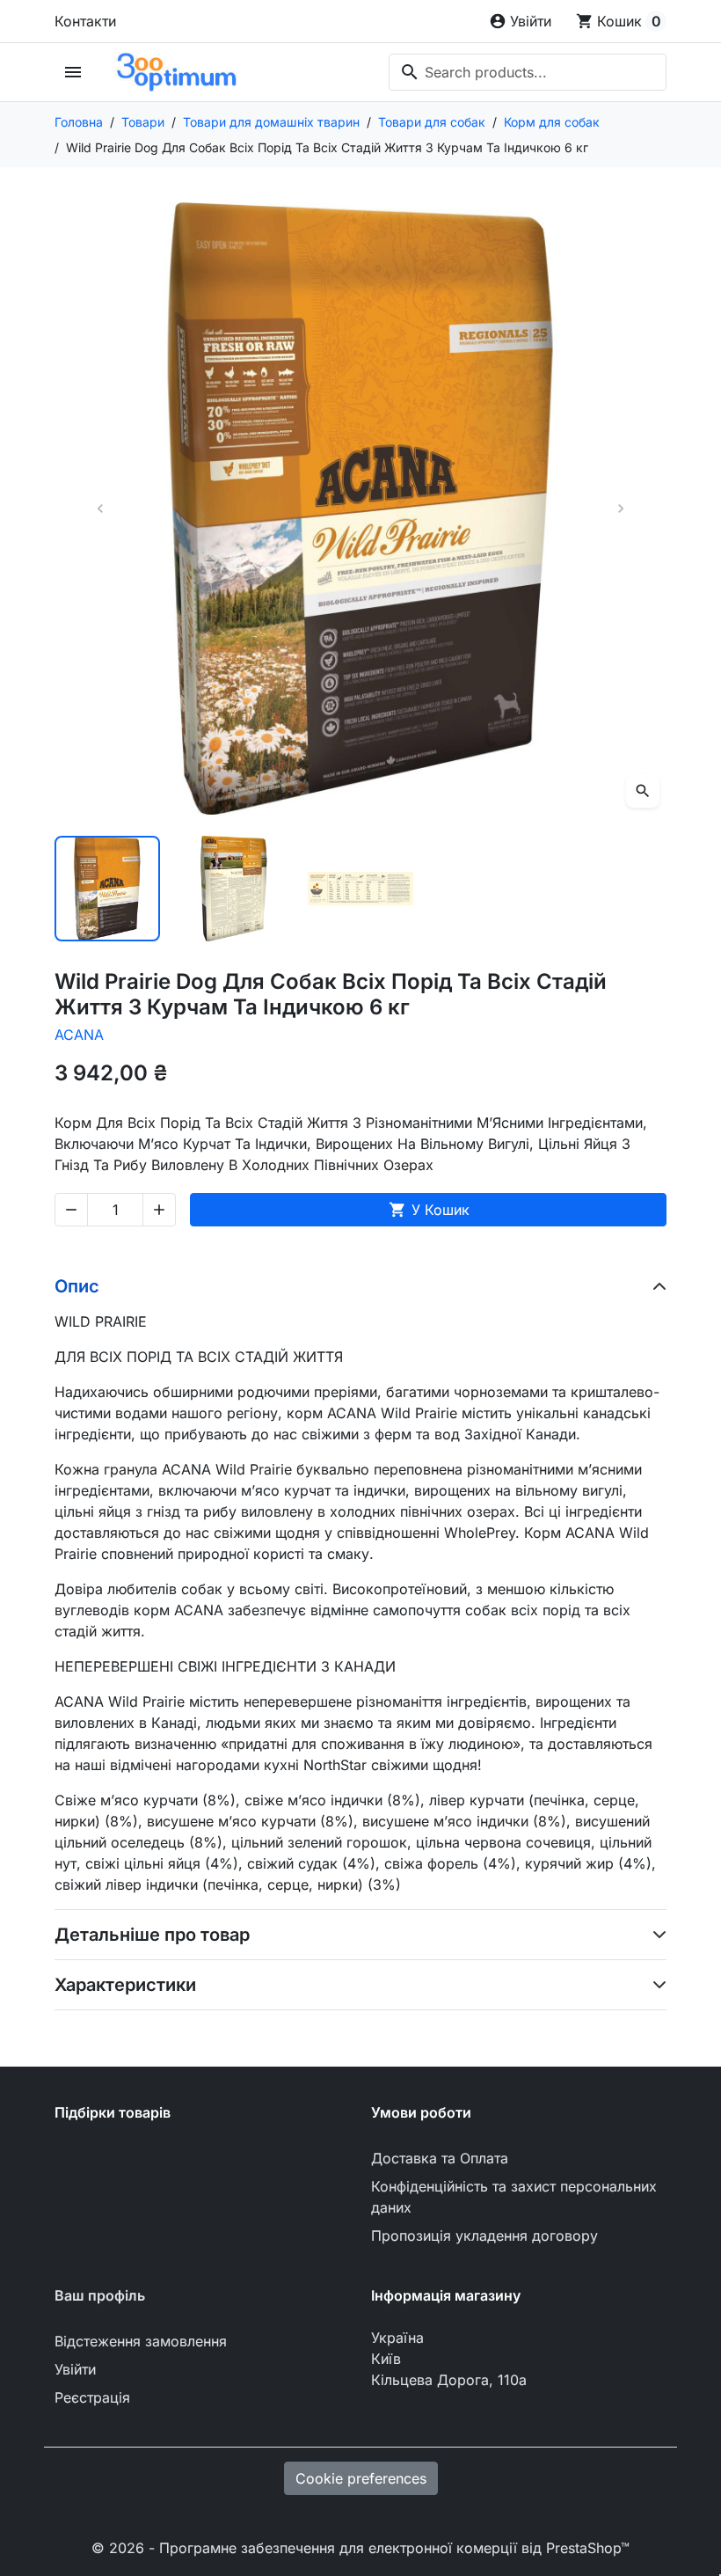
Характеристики (125, 1985)
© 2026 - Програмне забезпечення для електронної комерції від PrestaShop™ (360, 2548)
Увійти (75, 2369)
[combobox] (528, 72)
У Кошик (429, 1210)
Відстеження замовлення (141, 2341)
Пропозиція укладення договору (484, 2236)
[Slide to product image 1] (107, 889)
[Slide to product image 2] (234, 889)
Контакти (85, 21)
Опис (77, 1286)
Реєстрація (92, 2397)
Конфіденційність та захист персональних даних (514, 2197)
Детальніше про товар (152, 1935)
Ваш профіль (100, 2295)
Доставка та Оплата (440, 2158)
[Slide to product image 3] (360, 889)
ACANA (79, 1035)
